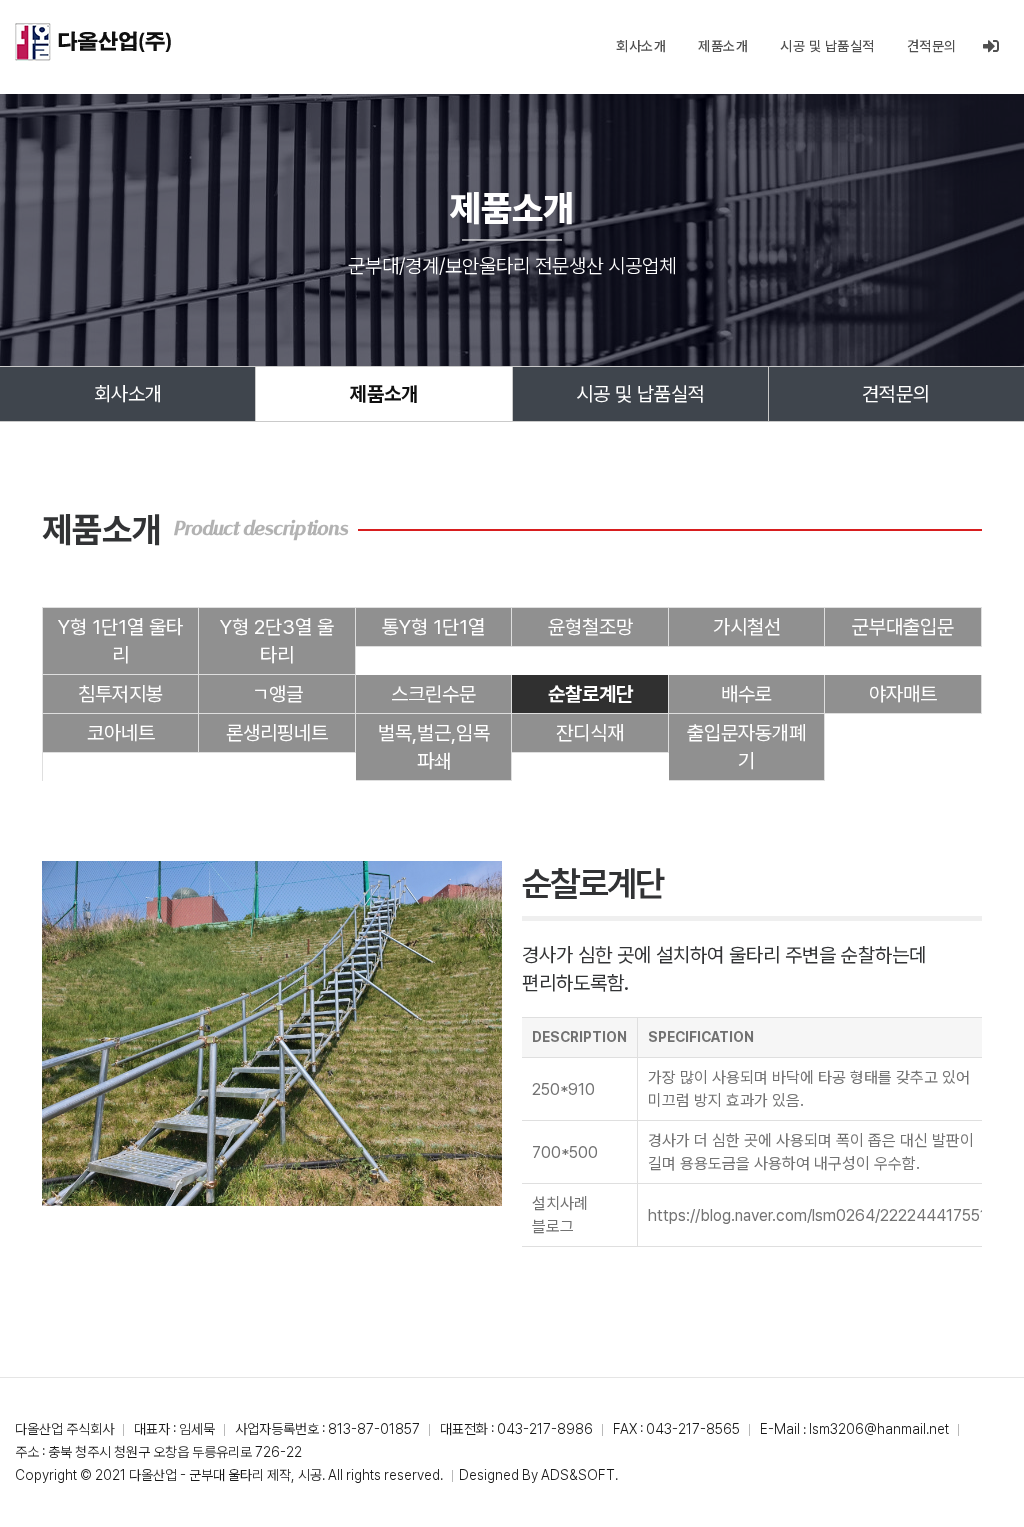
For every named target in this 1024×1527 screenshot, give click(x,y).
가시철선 (747, 627)
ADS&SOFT (578, 1475)
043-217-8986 (545, 1429)
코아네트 (121, 733)
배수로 (746, 694)
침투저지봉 (120, 694)
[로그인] (991, 46)
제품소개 (723, 46)
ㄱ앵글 (277, 694)
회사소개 (641, 46)
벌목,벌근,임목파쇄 (434, 747)
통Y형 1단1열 (433, 627)
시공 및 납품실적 (827, 46)
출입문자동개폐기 (746, 747)
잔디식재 (590, 733)
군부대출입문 (903, 627)
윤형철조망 (590, 627)
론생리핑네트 (277, 733)
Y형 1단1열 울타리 (120, 641)
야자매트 (903, 694)
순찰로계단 (590, 694)
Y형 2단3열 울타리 (277, 641)
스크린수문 (433, 694)
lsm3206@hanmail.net (879, 1429)
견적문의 (932, 46)
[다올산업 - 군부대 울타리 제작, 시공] (93, 42)
